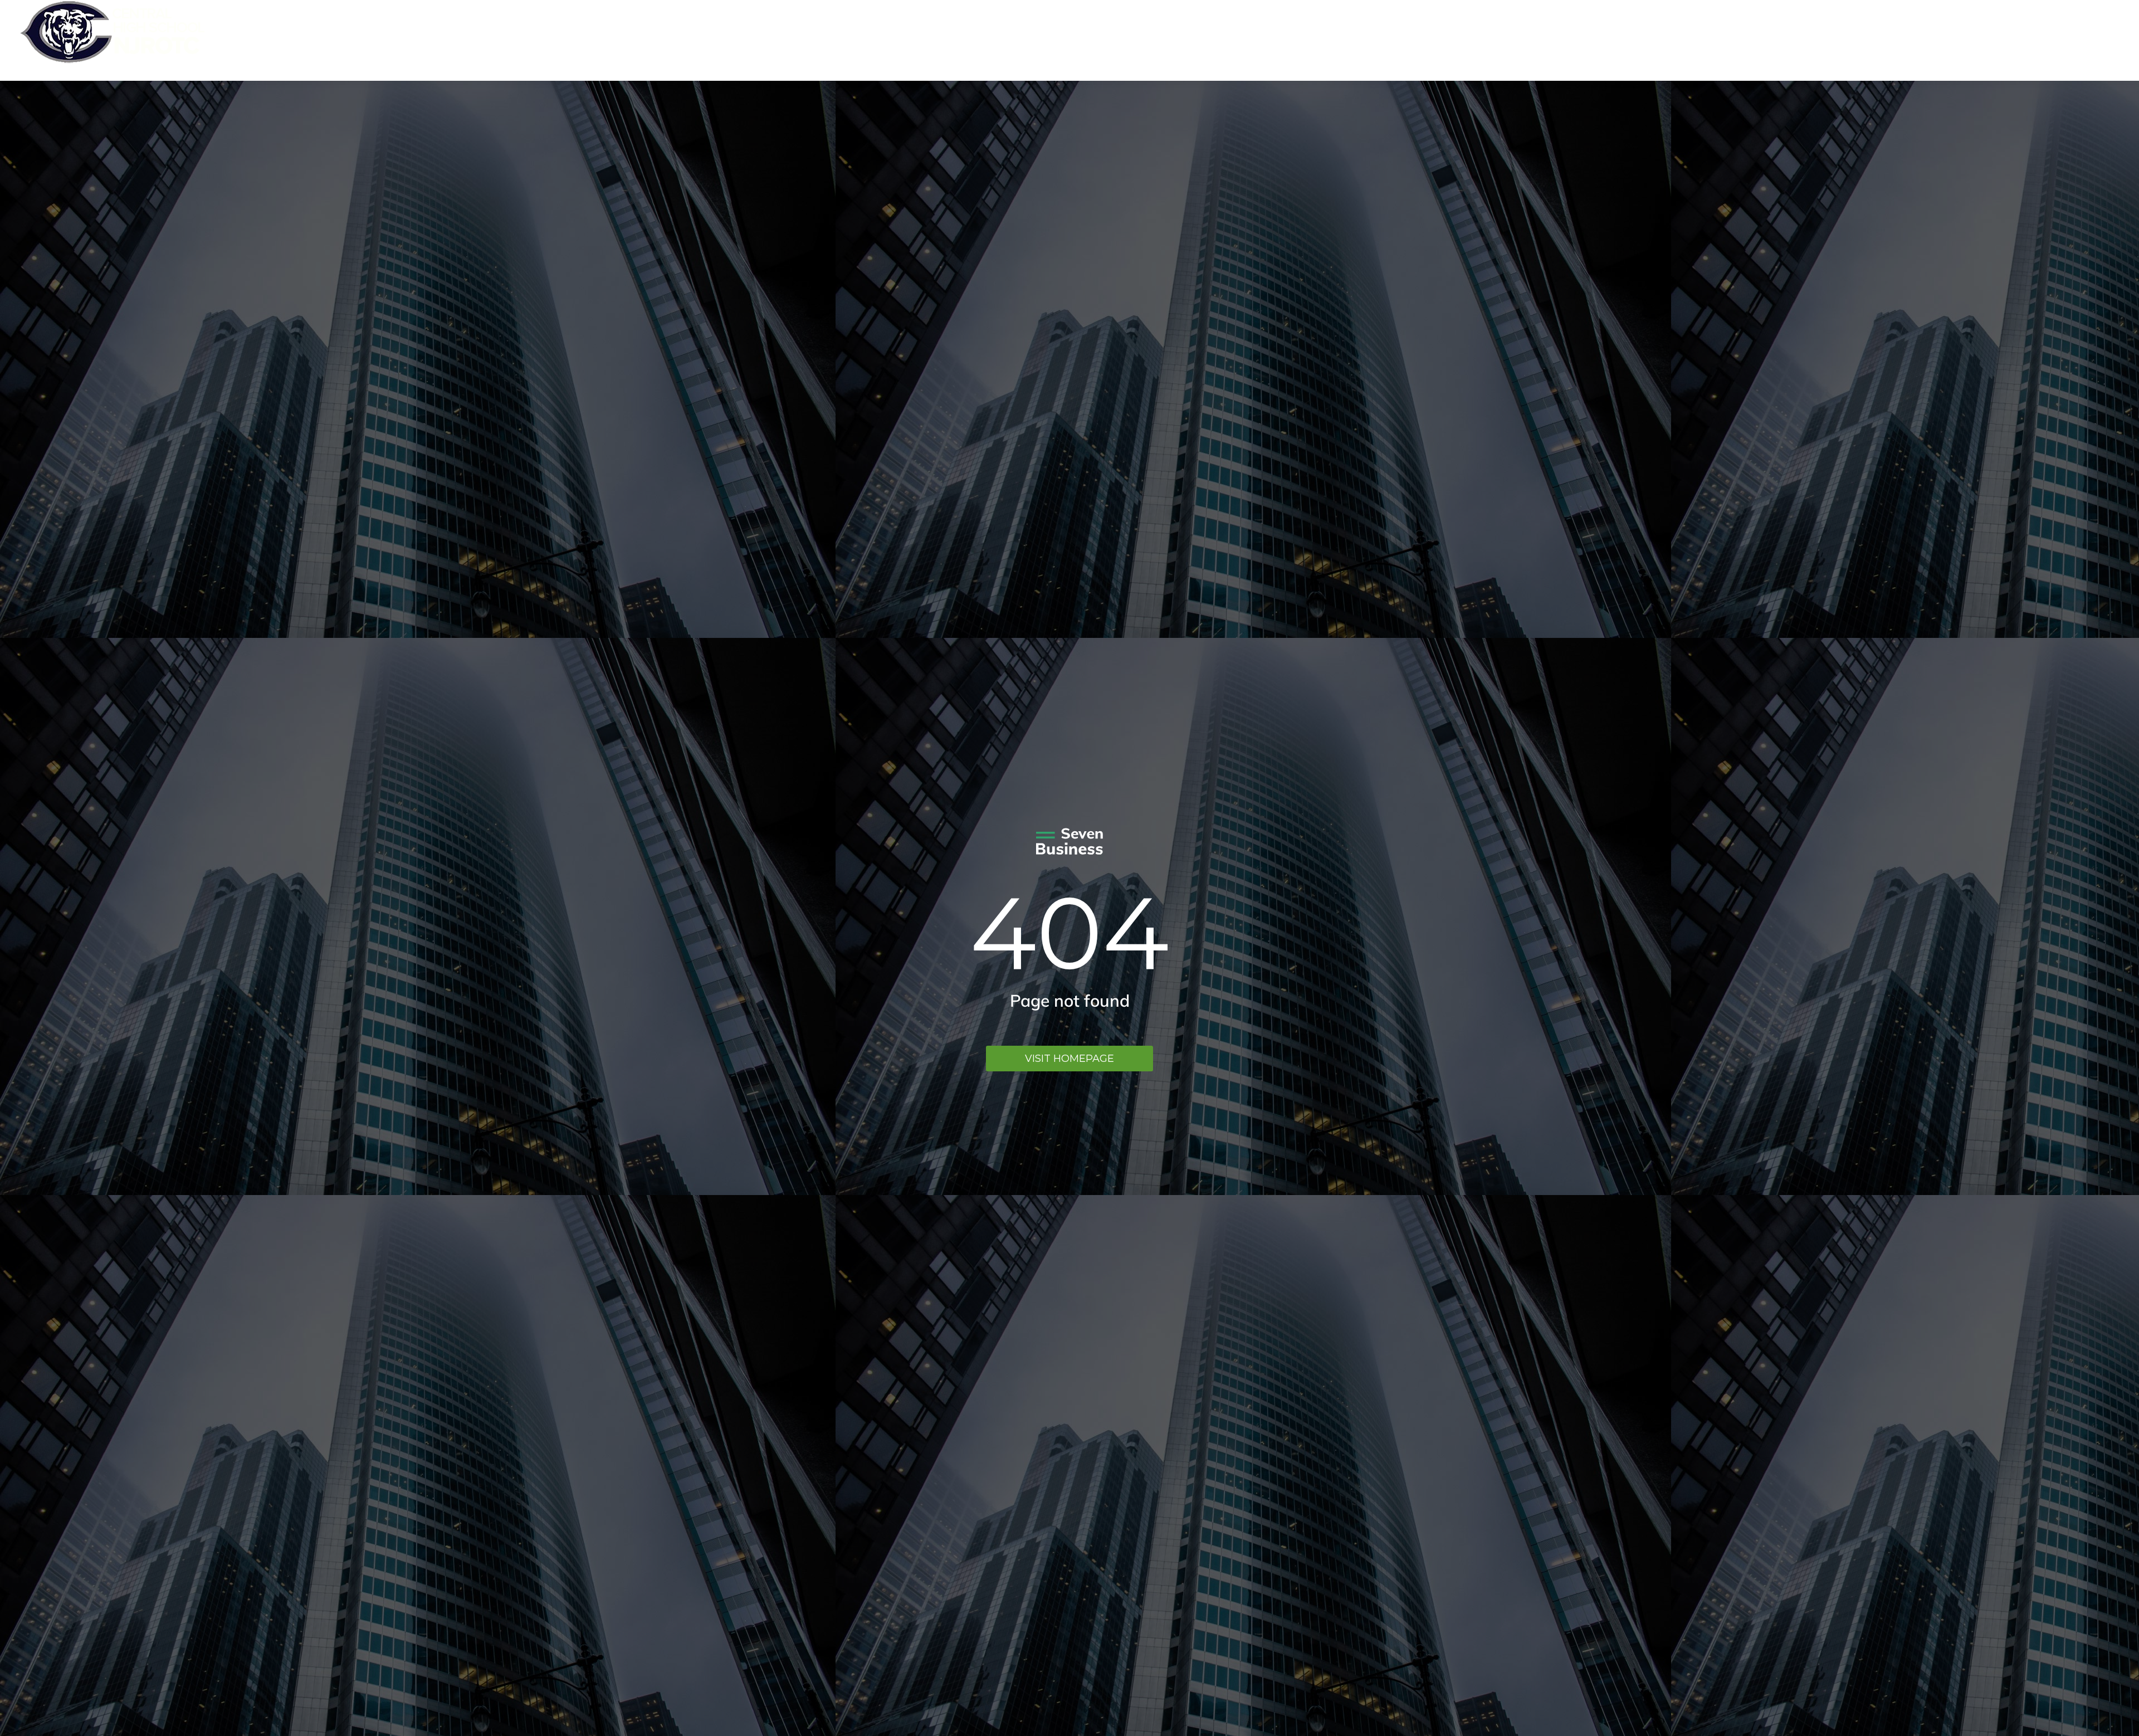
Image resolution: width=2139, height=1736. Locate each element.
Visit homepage (1069, 1059)
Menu (2103, 40)
